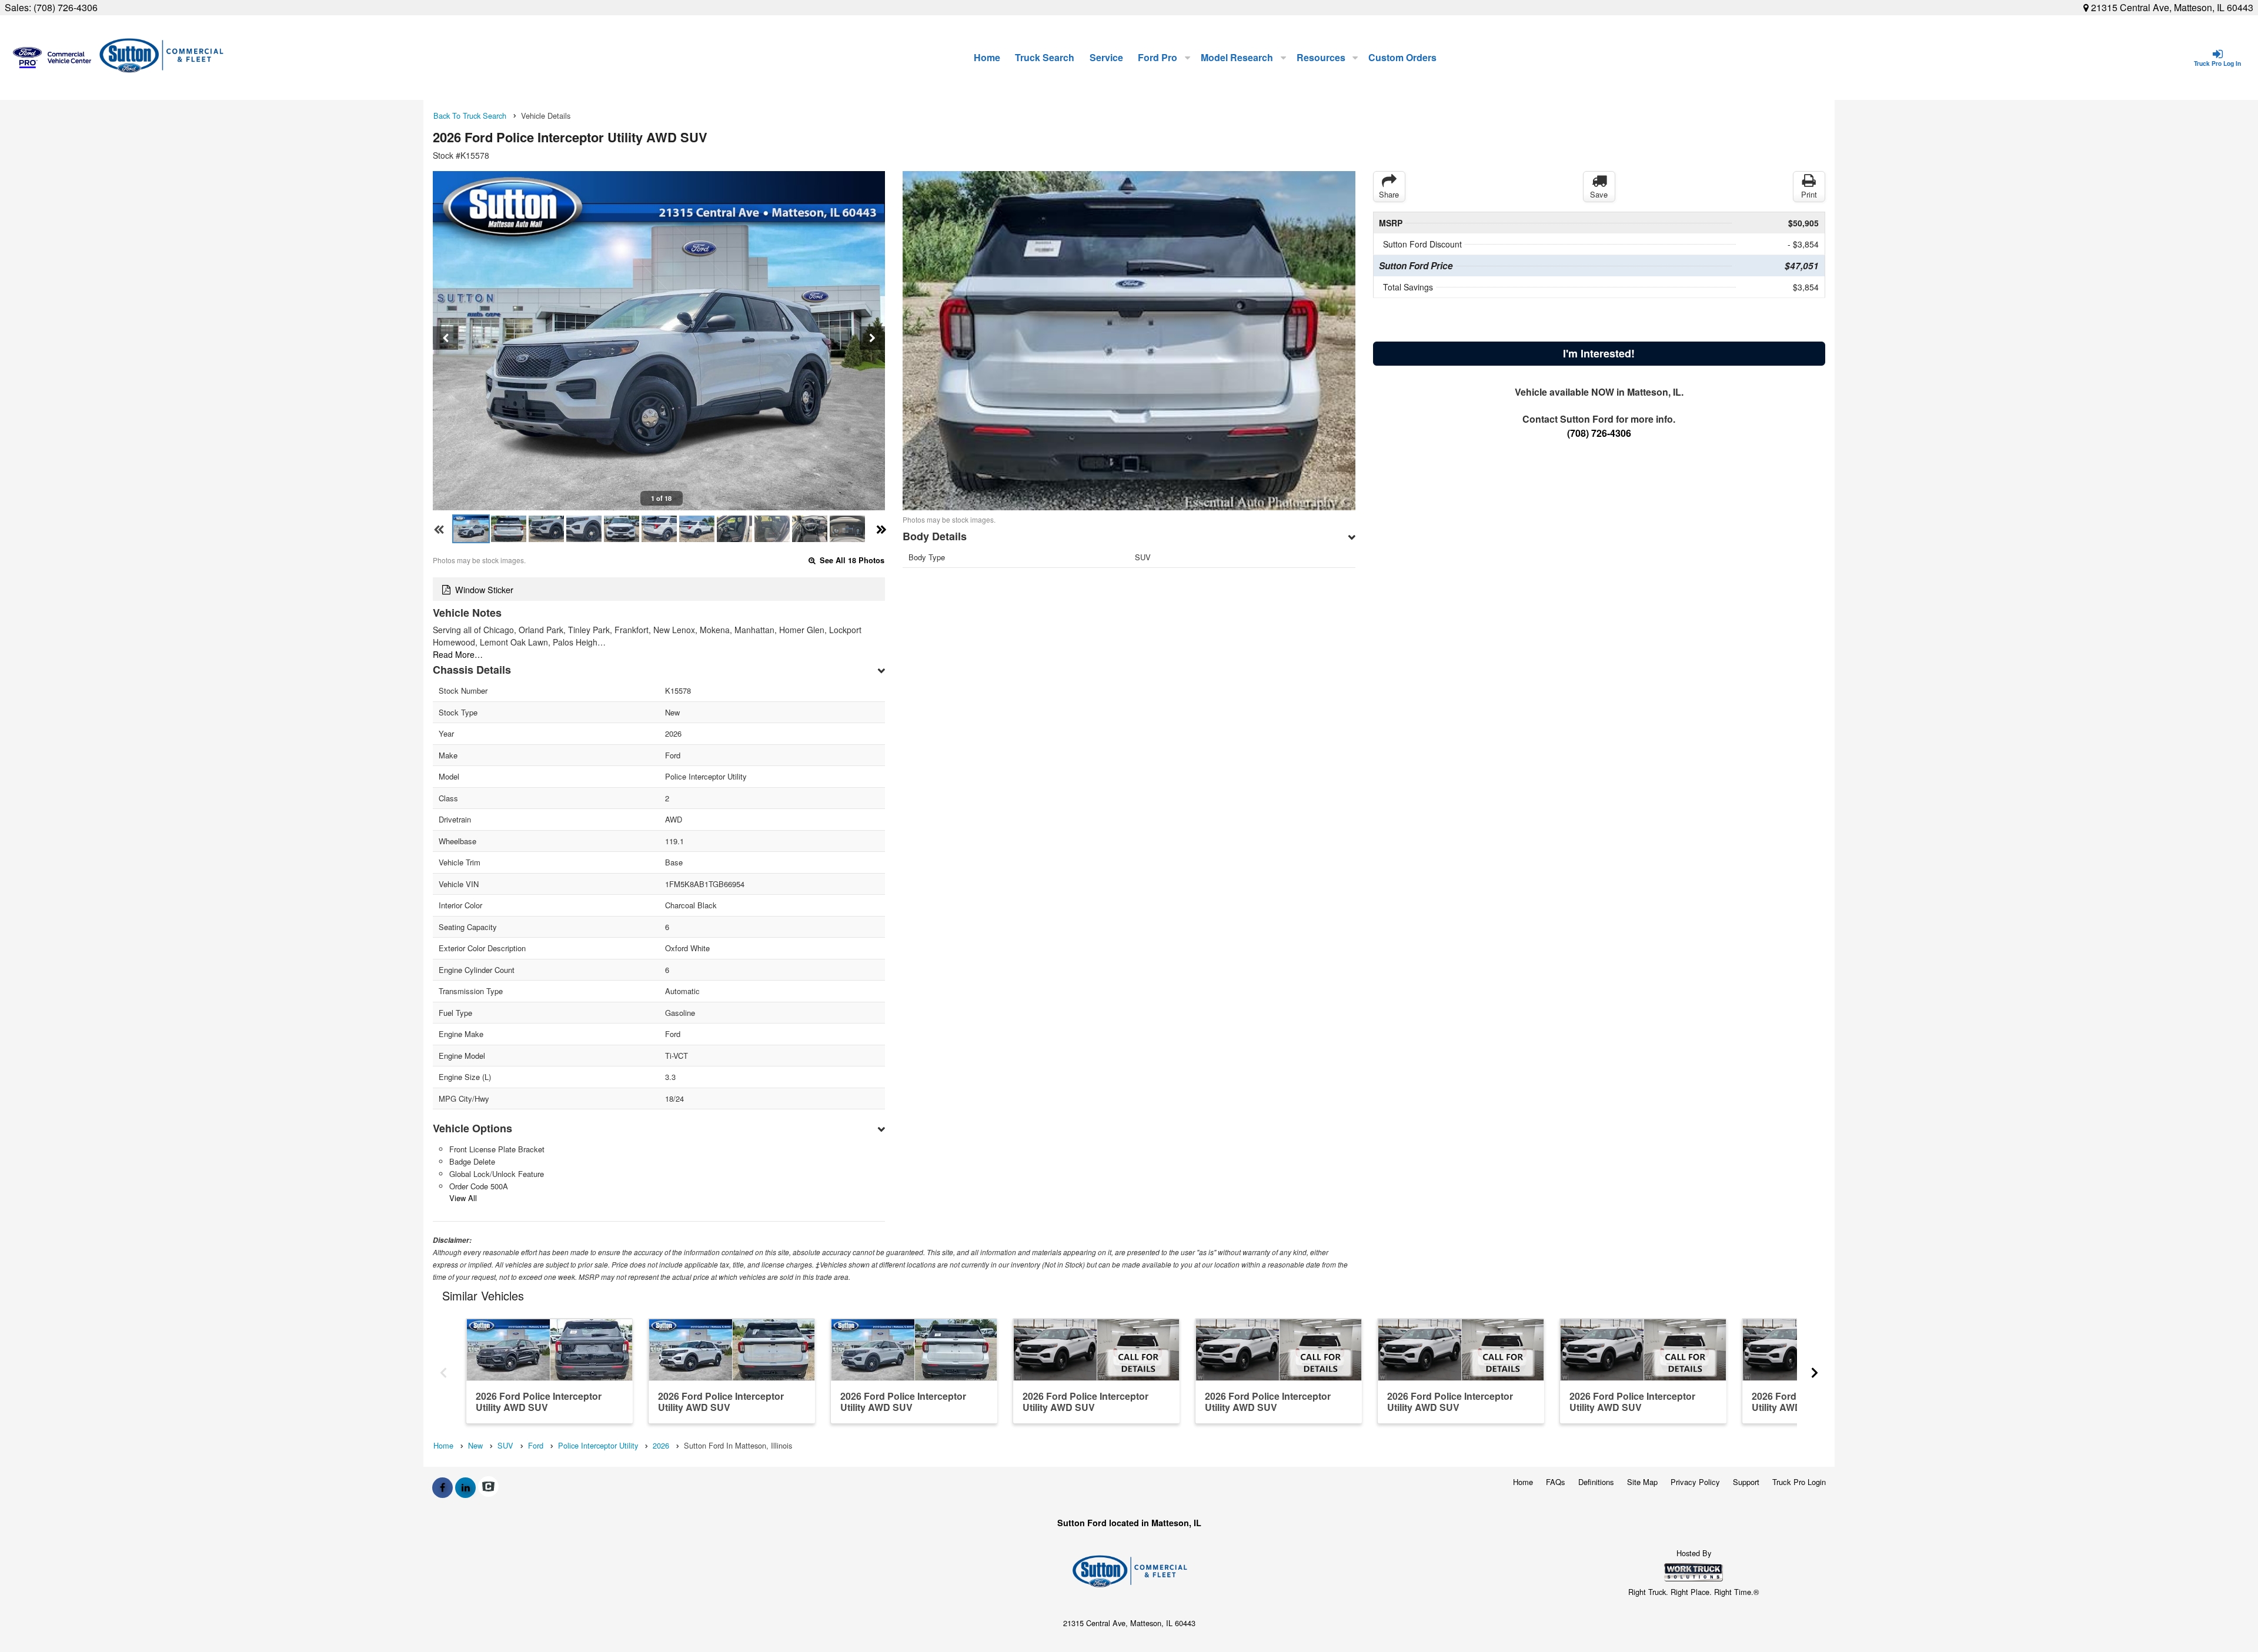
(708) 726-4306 (66, 7)
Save (1599, 194)
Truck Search (1045, 57)
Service (1106, 57)
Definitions (1596, 1482)
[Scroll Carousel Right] (1815, 1370)
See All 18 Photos (851, 560)
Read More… (458, 654)
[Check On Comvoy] (488, 1487)
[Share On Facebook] (442, 1487)
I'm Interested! (1599, 353)
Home (987, 57)
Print (1809, 194)
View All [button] (463, 1198)
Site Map (1642, 1482)
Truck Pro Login (1799, 1482)
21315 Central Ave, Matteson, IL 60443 (2171, 7)
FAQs (1556, 1482)
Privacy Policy (1695, 1482)
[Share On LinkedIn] (465, 1487)
